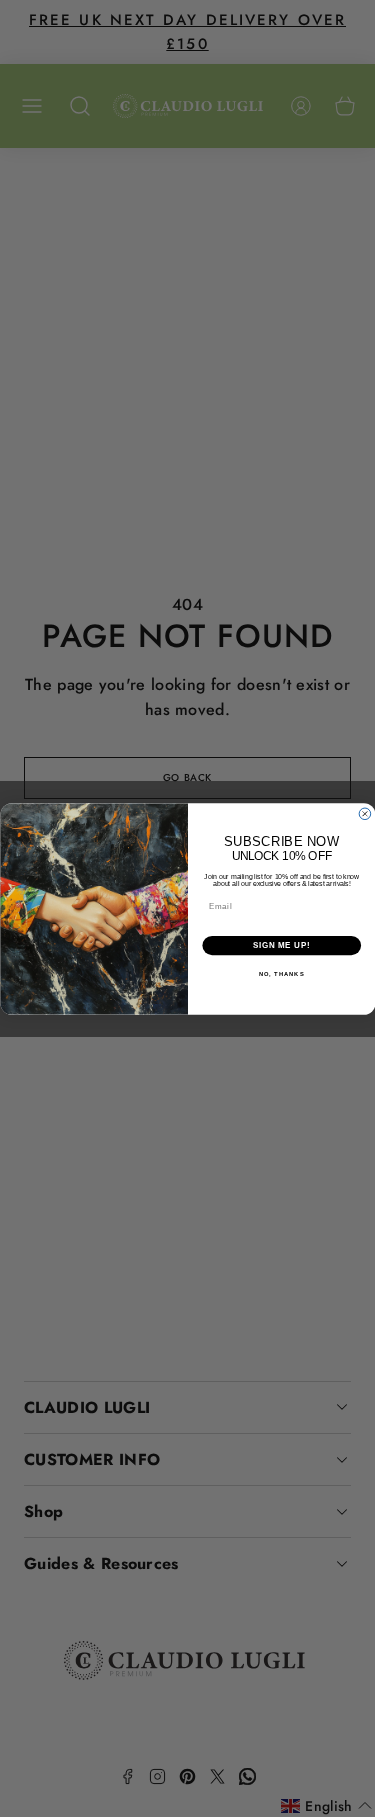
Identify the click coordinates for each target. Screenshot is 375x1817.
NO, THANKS (281, 974)
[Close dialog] (365, 814)
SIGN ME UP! (281, 945)
